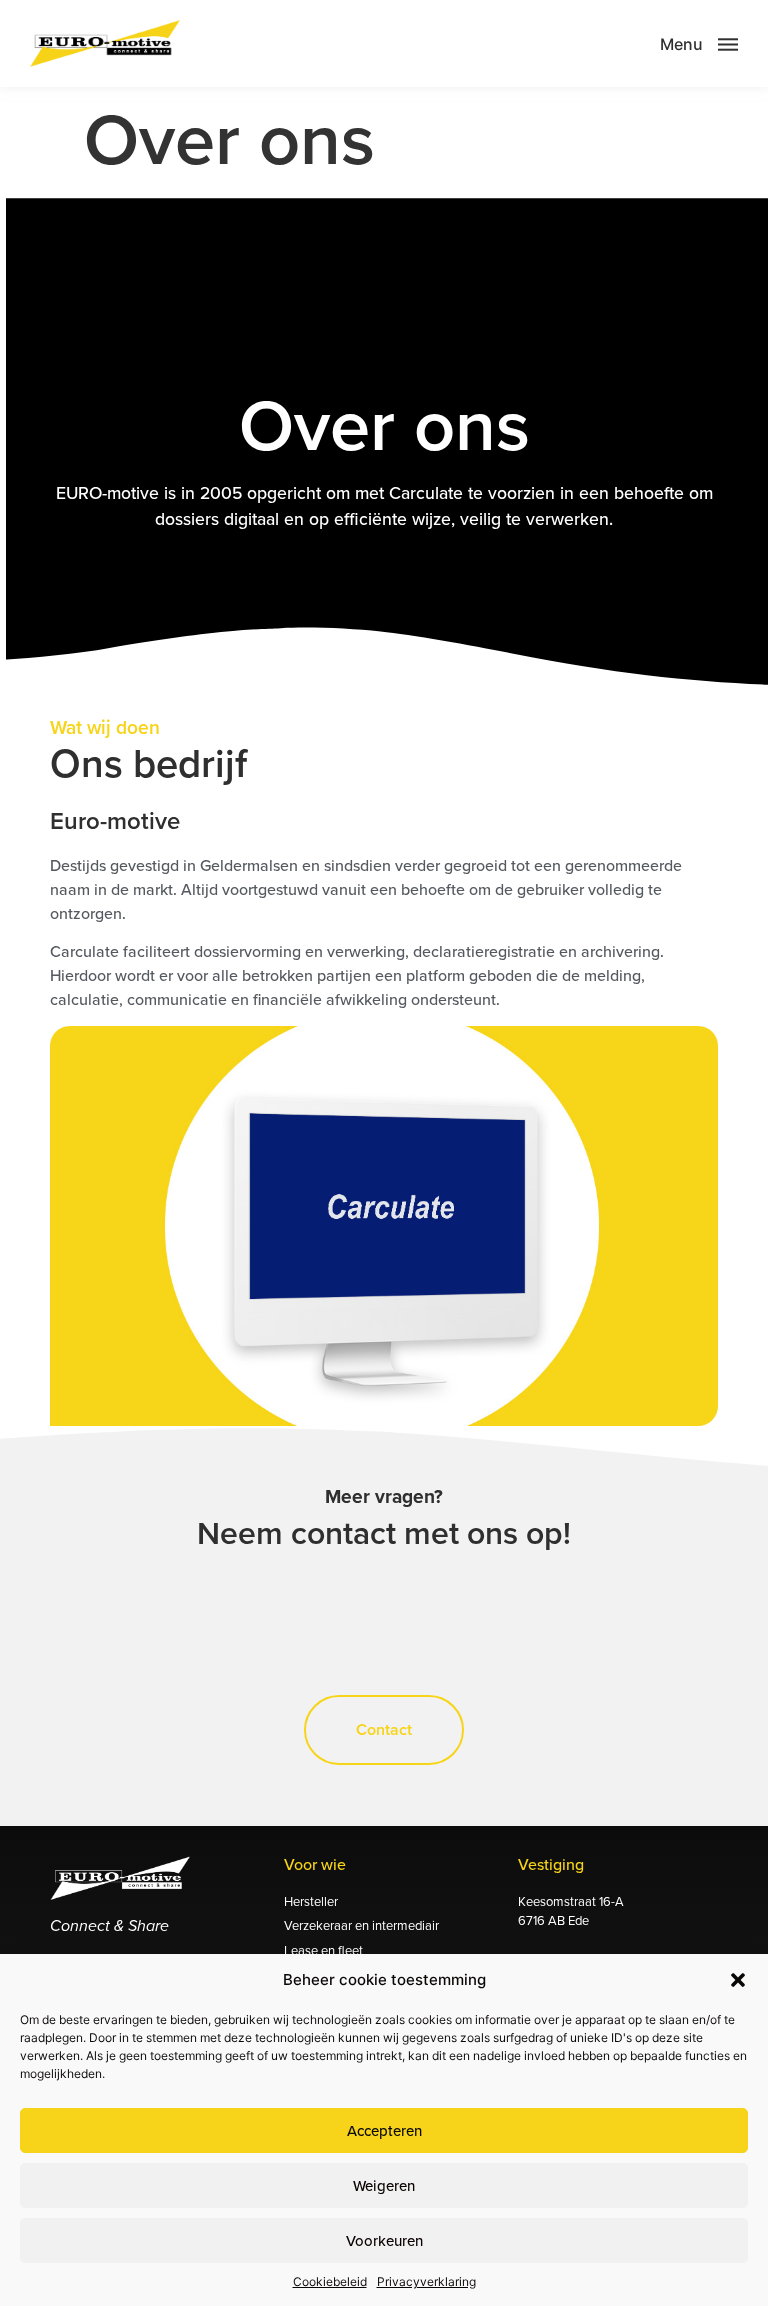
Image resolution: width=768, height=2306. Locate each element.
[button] (738, 1980)
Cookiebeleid (330, 2281)
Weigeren (384, 2185)
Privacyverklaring (426, 2281)
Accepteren (384, 2130)
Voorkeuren (384, 2240)
